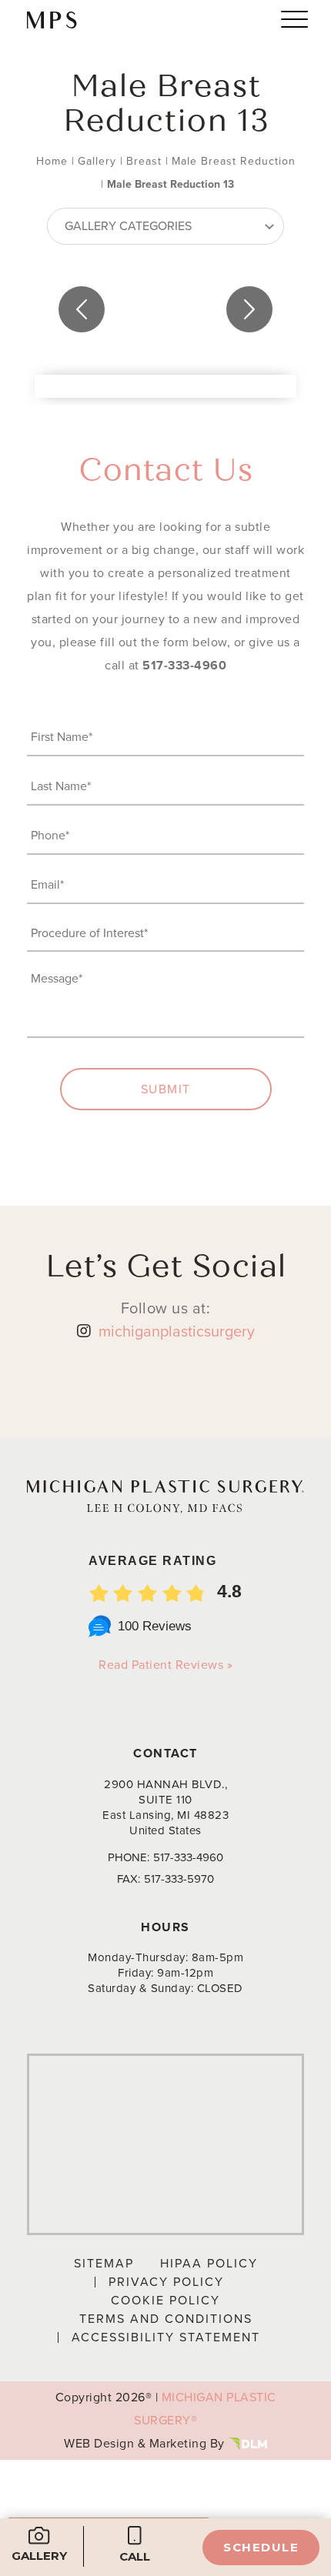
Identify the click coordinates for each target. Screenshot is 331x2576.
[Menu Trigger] (294, 18)
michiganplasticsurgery (177, 1331)
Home (52, 161)
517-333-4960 (184, 665)
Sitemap (104, 2263)
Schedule (261, 2547)
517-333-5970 (179, 1879)
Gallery (97, 161)
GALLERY (39, 2556)
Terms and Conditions (166, 2319)
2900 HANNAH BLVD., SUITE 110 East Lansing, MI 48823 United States (165, 1807)
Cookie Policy (165, 2300)
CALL (135, 2556)
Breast (144, 161)
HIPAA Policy (209, 2263)
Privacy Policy (166, 2282)
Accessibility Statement (166, 2337)
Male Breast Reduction (234, 161)
